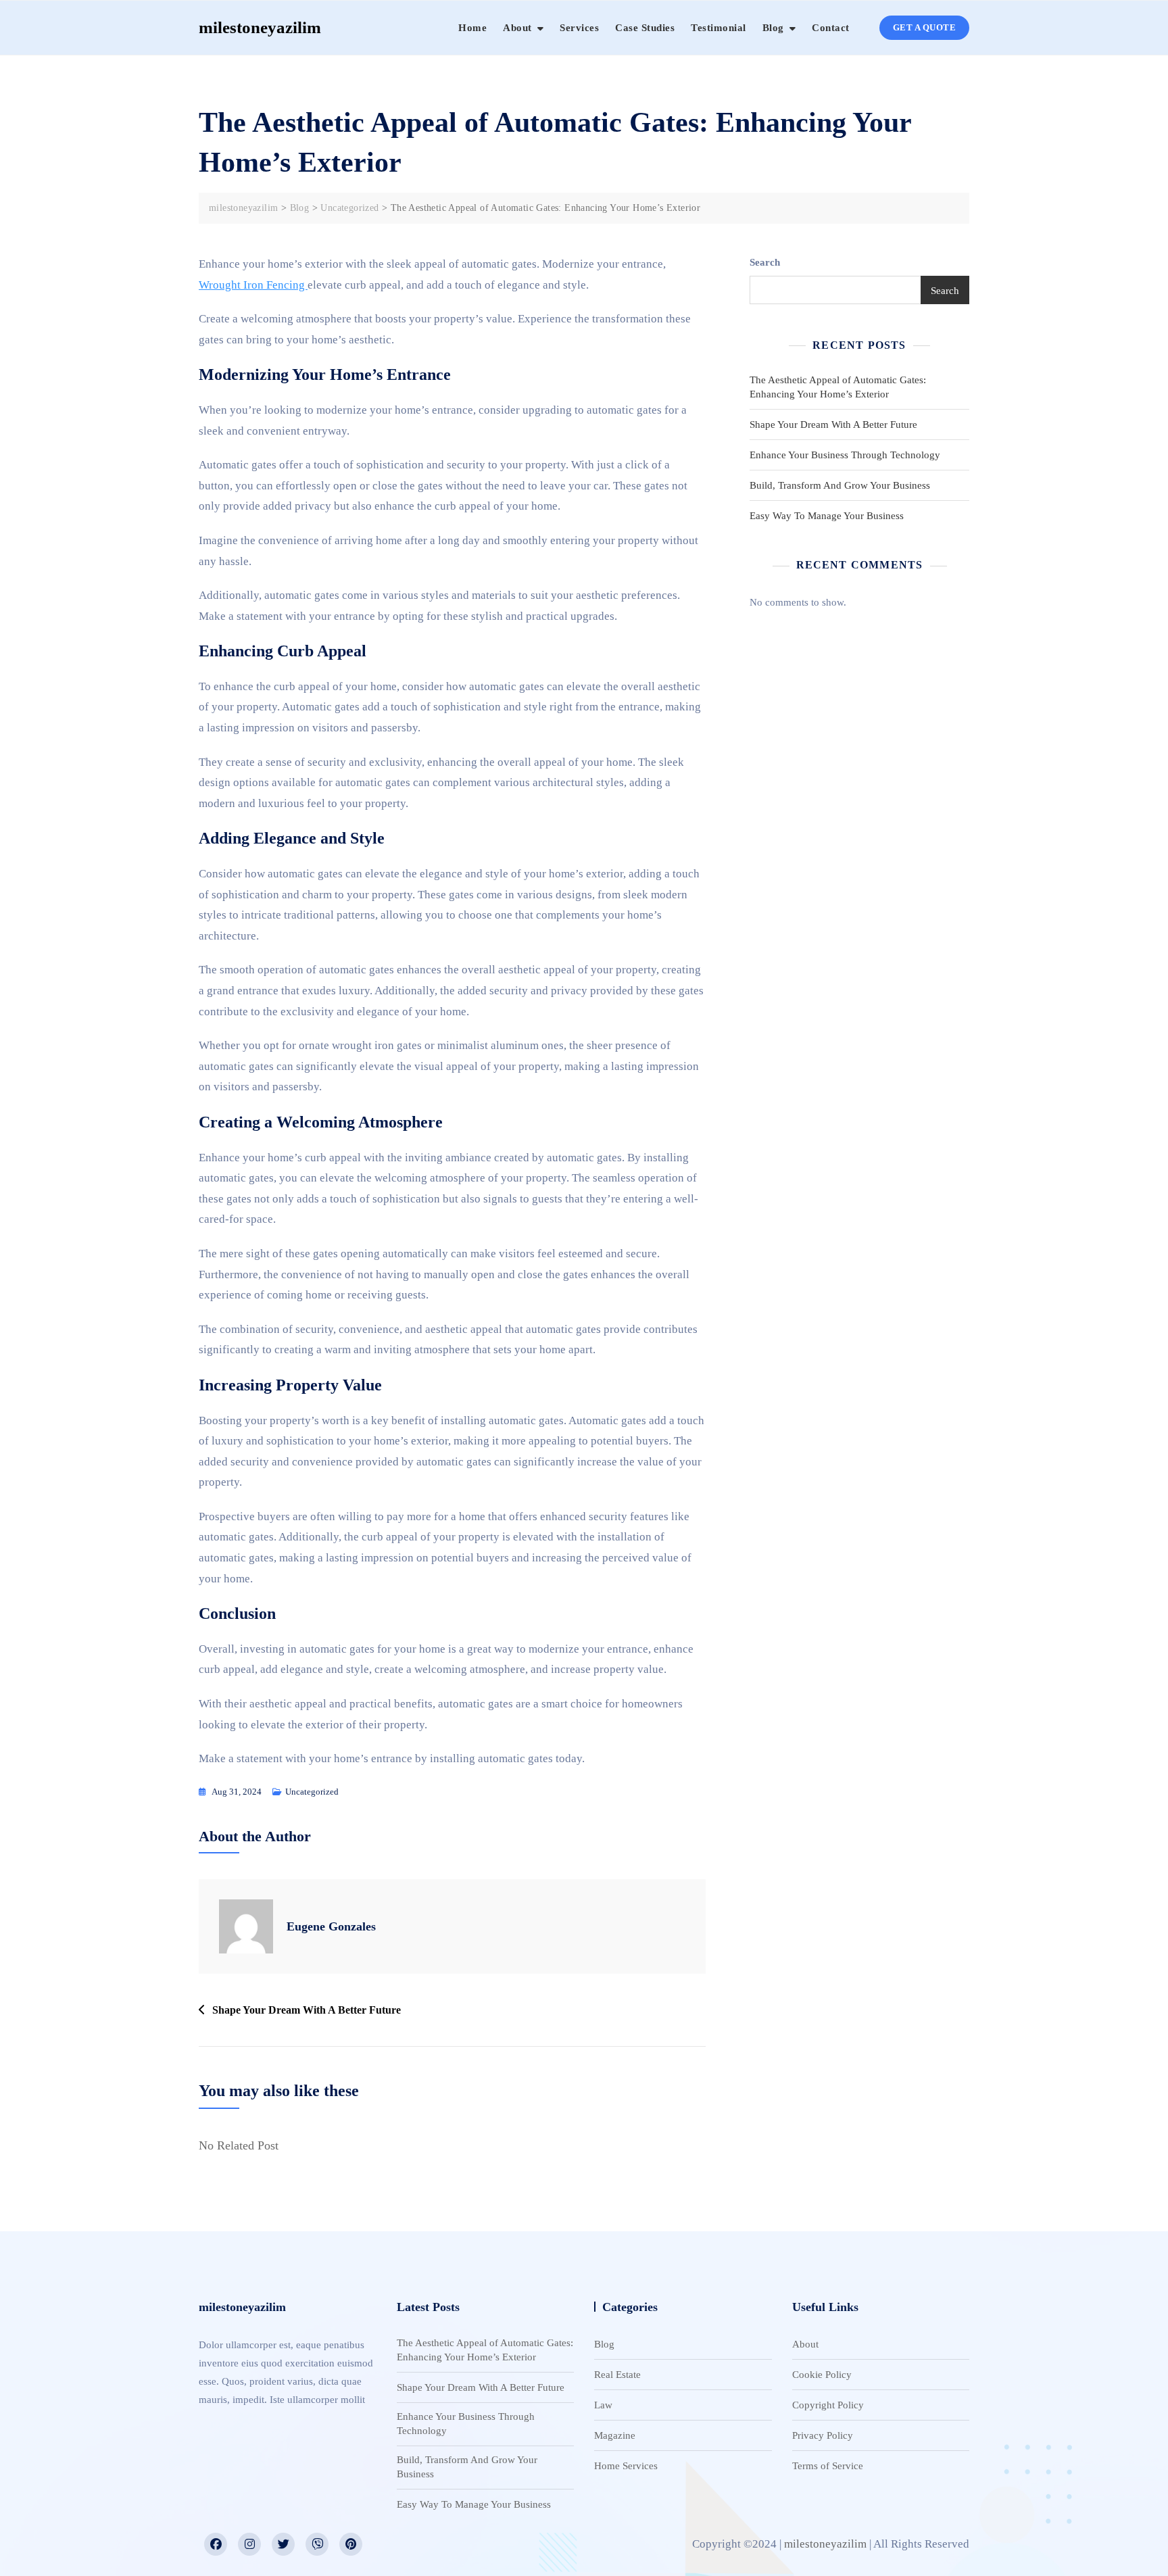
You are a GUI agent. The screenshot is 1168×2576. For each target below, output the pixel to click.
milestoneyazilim (260, 27)
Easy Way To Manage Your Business (827, 516)
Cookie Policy (822, 2375)
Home (472, 28)
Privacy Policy (823, 2435)
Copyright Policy (828, 2405)
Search (765, 262)
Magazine (615, 2435)
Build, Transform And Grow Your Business (840, 485)
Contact (831, 28)
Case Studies (645, 28)
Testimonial (719, 28)
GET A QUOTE (925, 27)
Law (603, 2405)
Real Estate (617, 2375)
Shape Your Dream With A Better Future (307, 2010)
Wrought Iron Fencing (253, 285)
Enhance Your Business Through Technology (845, 455)
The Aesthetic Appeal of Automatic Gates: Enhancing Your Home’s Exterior (838, 387)
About (517, 28)
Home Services (626, 2466)
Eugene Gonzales (331, 1926)
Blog (773, 28)
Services (579, 28)
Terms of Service (828, 2466)
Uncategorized (312, 1792)
